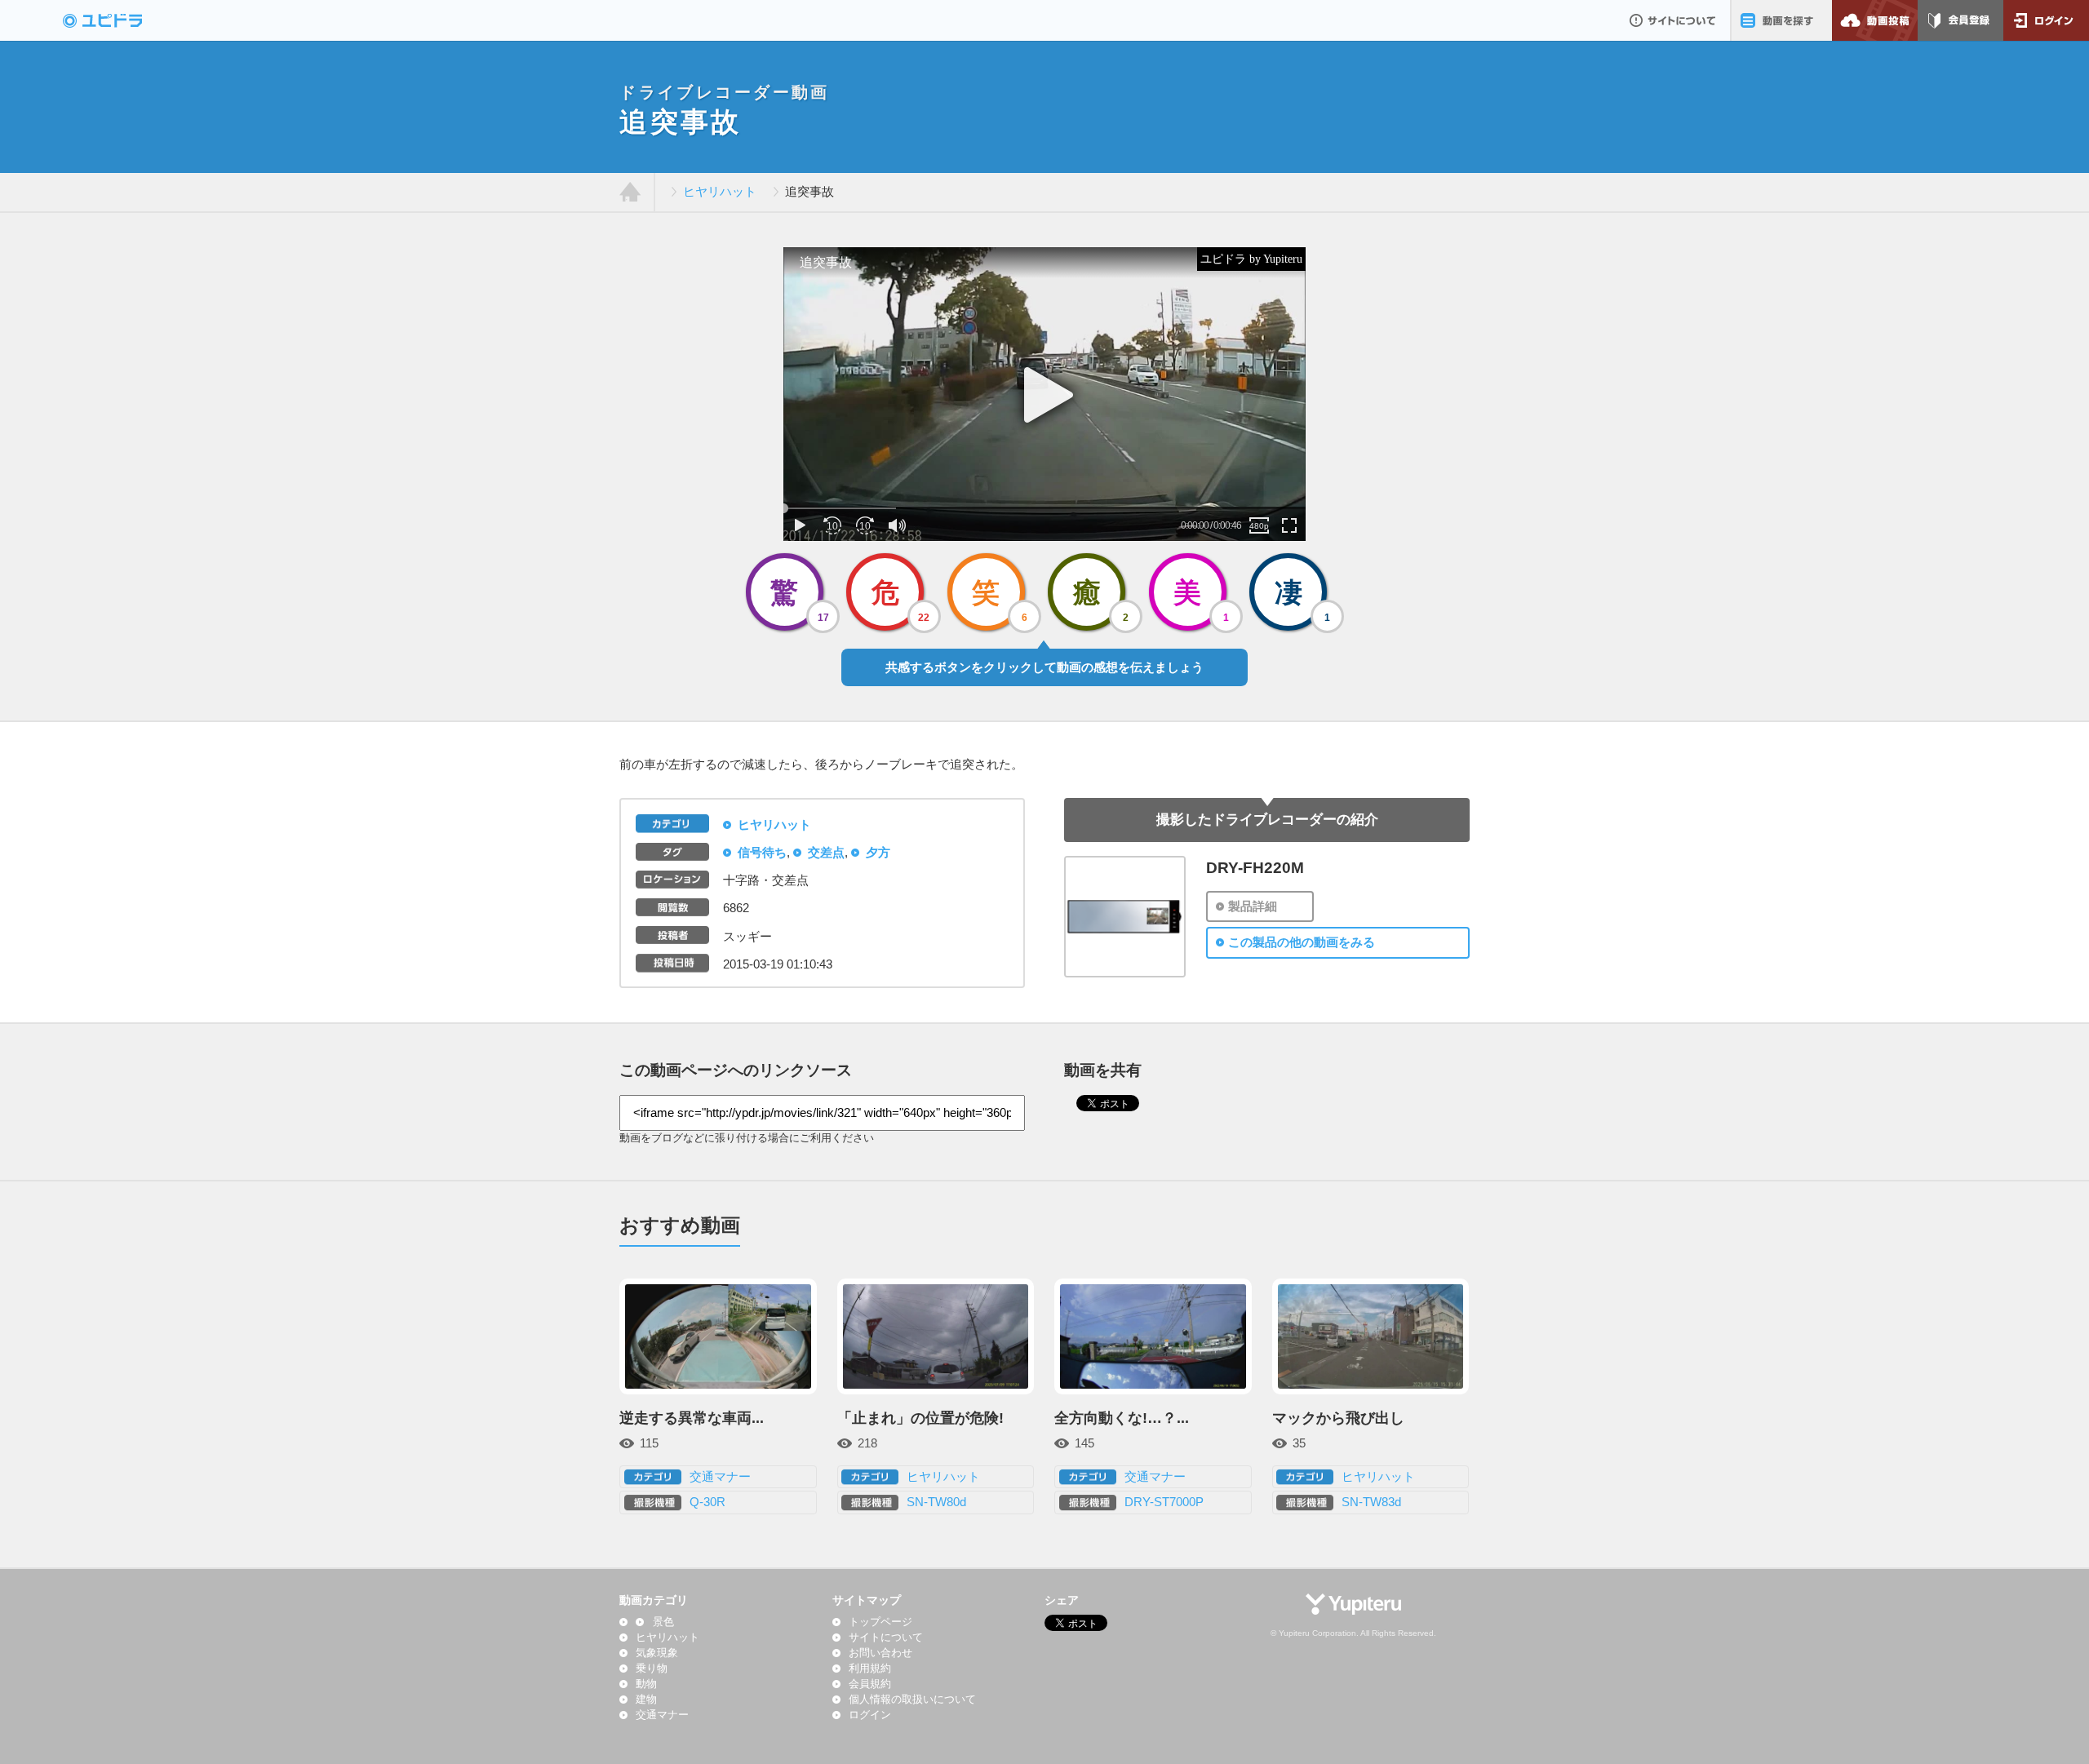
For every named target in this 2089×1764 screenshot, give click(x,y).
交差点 (826, 853)
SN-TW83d (1371, 1502)
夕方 (878, 853)
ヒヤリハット (720, 192)
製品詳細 (1253, 906)
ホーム (630, 193)
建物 (646, 1700)
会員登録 (1960, 20)
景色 (663, 1622)
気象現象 (657, 1653)
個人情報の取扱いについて (912, 1700)
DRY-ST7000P (1164, 1502)
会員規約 (870, 1684)
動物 (646, 1684)
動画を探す (1781, 20)
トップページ (880, 1622)
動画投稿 (1875, 20)
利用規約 (870, 1669)
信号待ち (762, 853)
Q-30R (707, 1502)
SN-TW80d (936, 1502)
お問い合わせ (880, 1653)
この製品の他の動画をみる (1302, 942)
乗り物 (652, 1669)
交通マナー (720, 1477)
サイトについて (1672, 20)
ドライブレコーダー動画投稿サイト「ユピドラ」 (120, 20)
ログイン (2046, 20)
